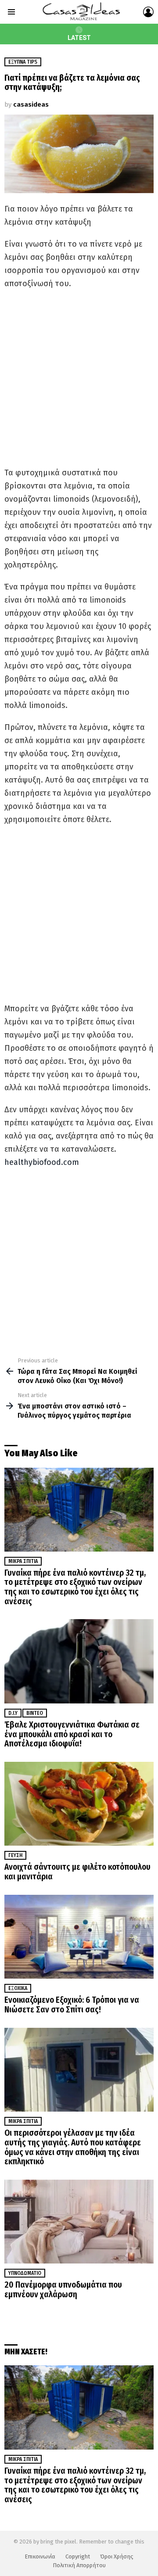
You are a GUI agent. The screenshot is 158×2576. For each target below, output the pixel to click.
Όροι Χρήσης (117, 2556)
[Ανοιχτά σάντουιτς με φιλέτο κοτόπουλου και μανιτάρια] (79, 1804)
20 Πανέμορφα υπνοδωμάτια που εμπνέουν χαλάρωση (63, 2290)
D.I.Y (13, 1713)
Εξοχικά (18, 1988)
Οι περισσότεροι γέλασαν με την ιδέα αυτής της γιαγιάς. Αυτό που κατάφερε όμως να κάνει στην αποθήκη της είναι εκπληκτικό (73, 2147)
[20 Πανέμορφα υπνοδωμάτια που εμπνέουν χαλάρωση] (79, 2222)
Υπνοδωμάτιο (25, 2273)
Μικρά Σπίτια (23, 1561)
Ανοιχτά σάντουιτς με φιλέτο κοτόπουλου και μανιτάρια (77, 1872)
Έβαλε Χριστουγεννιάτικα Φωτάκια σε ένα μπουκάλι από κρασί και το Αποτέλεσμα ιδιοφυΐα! (72, 1734)
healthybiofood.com (42, 1162)
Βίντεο (35, 1713)
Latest (79, 38)
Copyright (78, 2556)
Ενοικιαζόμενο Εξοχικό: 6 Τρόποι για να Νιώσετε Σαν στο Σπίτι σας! (72, 2005)
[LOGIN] (148, 12)
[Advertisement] (79, 378)
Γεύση (15, 1855)
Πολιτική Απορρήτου (79, 2565)
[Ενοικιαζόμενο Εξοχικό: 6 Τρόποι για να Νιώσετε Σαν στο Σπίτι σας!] (79, 1937)
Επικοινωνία (40, 2556)
